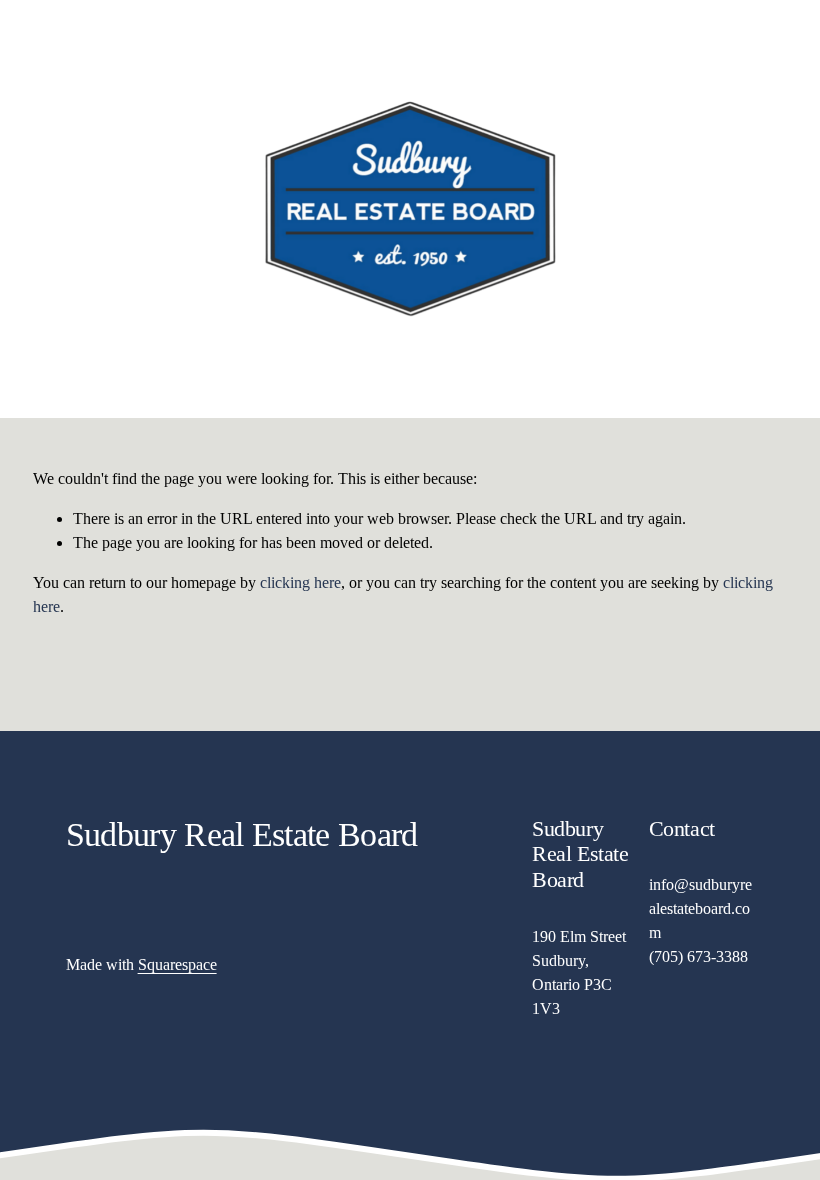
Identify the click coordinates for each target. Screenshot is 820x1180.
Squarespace (177, 964)
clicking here (300, 582)
